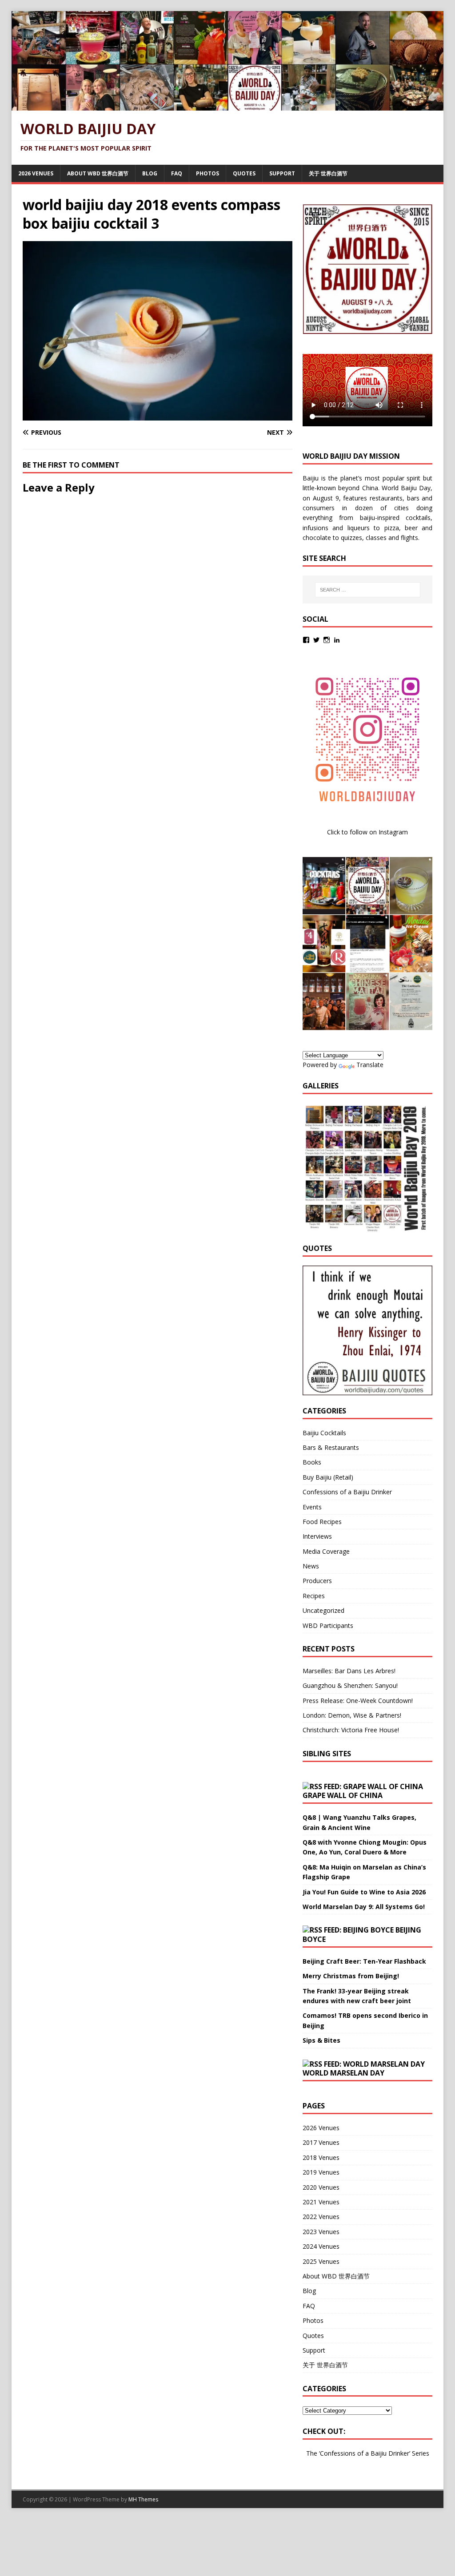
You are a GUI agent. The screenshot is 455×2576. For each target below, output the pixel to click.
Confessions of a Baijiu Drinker (347, 1492)
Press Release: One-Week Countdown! (358, 1701)
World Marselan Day (343, 2073)
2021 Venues (321, 2202)
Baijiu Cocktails (324, 1433)
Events (312, 1507)
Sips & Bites (321, 2040)
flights (409, 538)
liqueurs (359, 528)
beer (411, 528)
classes (376, 538)
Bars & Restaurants (331, 1447)
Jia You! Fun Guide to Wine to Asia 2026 (364, 1892)
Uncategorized (323, 1610)
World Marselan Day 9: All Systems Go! (364, 1907)
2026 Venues (36, 173)
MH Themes (143, 2499)
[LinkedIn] (337, 640)
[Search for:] (368, 590)
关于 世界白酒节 (328, 173)
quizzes (351, 538)
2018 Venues (321, 2157)
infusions (315, 528)
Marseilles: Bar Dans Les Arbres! (349, 1671)
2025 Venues (321, 2261)
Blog (150, 173)
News (311, 1566)
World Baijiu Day (406, 488)
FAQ (177, 173)
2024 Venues (321, 2246)
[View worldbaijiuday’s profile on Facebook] (306, 640)
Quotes (244, 173)
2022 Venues (321, 2217)
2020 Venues (321, 2187)
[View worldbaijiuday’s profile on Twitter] (316, 640)
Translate (370, 1065)
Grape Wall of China (343, 1795)
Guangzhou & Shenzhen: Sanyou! (350, 1685)
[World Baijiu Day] (228, 105)
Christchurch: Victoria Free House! (351, 1730)
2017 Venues (321, 2142)
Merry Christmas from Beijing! (351, 1976)
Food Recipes (322, 1522)
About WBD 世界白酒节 (98, 173)
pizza (392, 528)
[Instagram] (327, 640)
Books (312, 1462)
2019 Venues (321, 2172)
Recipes (314, 1596)
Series (421, 2453)
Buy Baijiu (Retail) (328, 1477)
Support (282, 173)
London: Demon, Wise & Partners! (352, 1715)
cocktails (418, 518)
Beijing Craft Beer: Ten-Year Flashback (364, 1961)
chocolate (317, 538)
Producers (317, 1581)
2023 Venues (321, 2232)
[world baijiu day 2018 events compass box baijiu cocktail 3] (158, 415)
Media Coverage (326, 1551)
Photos (208, 173)
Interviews (317, 1536)
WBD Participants (328, 1625)
